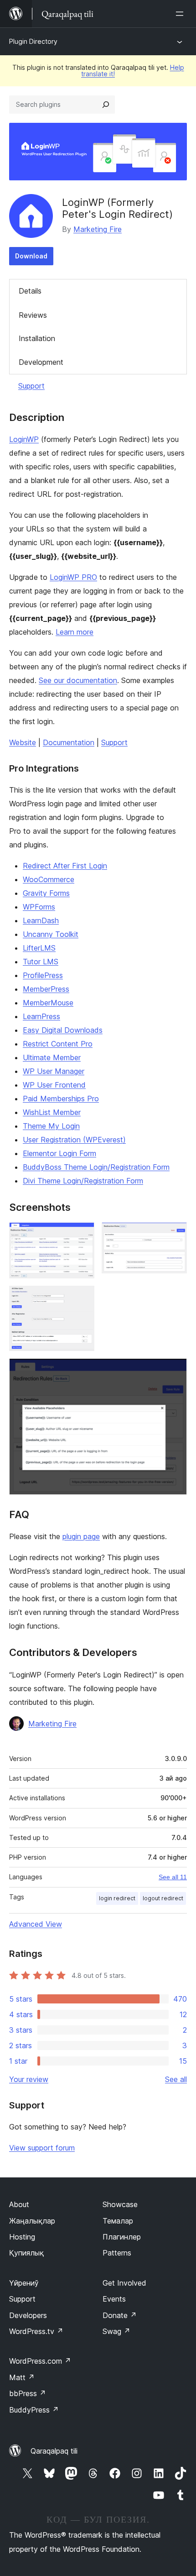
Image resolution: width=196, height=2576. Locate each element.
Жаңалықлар (32, 2221)
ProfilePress (43, 975)
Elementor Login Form (59, 1153)
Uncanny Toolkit (51, 934)
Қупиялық (26, 2253)
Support (31, 386)
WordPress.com (40, 2361)
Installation (37, 338)
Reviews (33, 315)
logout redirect (163, 1898)
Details (30, 291)
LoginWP (24, 439)
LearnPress (41, 1016)
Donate (120, 2315)
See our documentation (78, 680)
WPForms (39, 907)
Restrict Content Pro (58, 1044)
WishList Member (52, 1112)
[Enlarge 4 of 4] (175, 1371)
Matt (22, 2377)
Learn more (75, 632)
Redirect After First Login (65, 866)
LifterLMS (39, 948)
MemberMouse (48, 1003)
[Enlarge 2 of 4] (175, 1235)
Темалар (118, 2221)
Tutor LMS (41, 962)
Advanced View (36, 1924)
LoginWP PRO (73, 577)
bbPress (28, 2393)
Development (41, 362)
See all (176, 2079)
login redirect (117, 1898)
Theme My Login (51, 1126)
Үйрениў (24, 2283)
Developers (28, 2315)
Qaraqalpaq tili (54, 2451)
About (19, 2204)
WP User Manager (54, 1071)
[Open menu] (181, 14)
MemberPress (46, 989)
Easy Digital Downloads (63, 1030)
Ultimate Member (52, 1057)
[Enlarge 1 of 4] (82, 1235)
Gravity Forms (46, 893)
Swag (116, 2331)
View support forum (42, 2148)
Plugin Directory (33, 41)
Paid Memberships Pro (61, 1099)
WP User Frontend (54, 1085)
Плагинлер (122, 2237)
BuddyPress (34, 2410)
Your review (29, 2079)
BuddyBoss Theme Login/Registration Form (96, 1167)
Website (23, 742)
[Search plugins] (106, 105)
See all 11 (173, 1877)
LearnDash (41, 920)
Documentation (69, 742)
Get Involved (124, 2283)
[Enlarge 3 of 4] (82, 1298)
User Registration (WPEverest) (74, 1140)
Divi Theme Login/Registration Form (83, 1181)
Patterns (117, 2253)
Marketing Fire (98, 229)
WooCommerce (49, 879)
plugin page (81, 1536)
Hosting (22, 2237)
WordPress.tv (36, 2331)
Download (31, 256)
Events (114, 2299)
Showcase (120, 2204)
